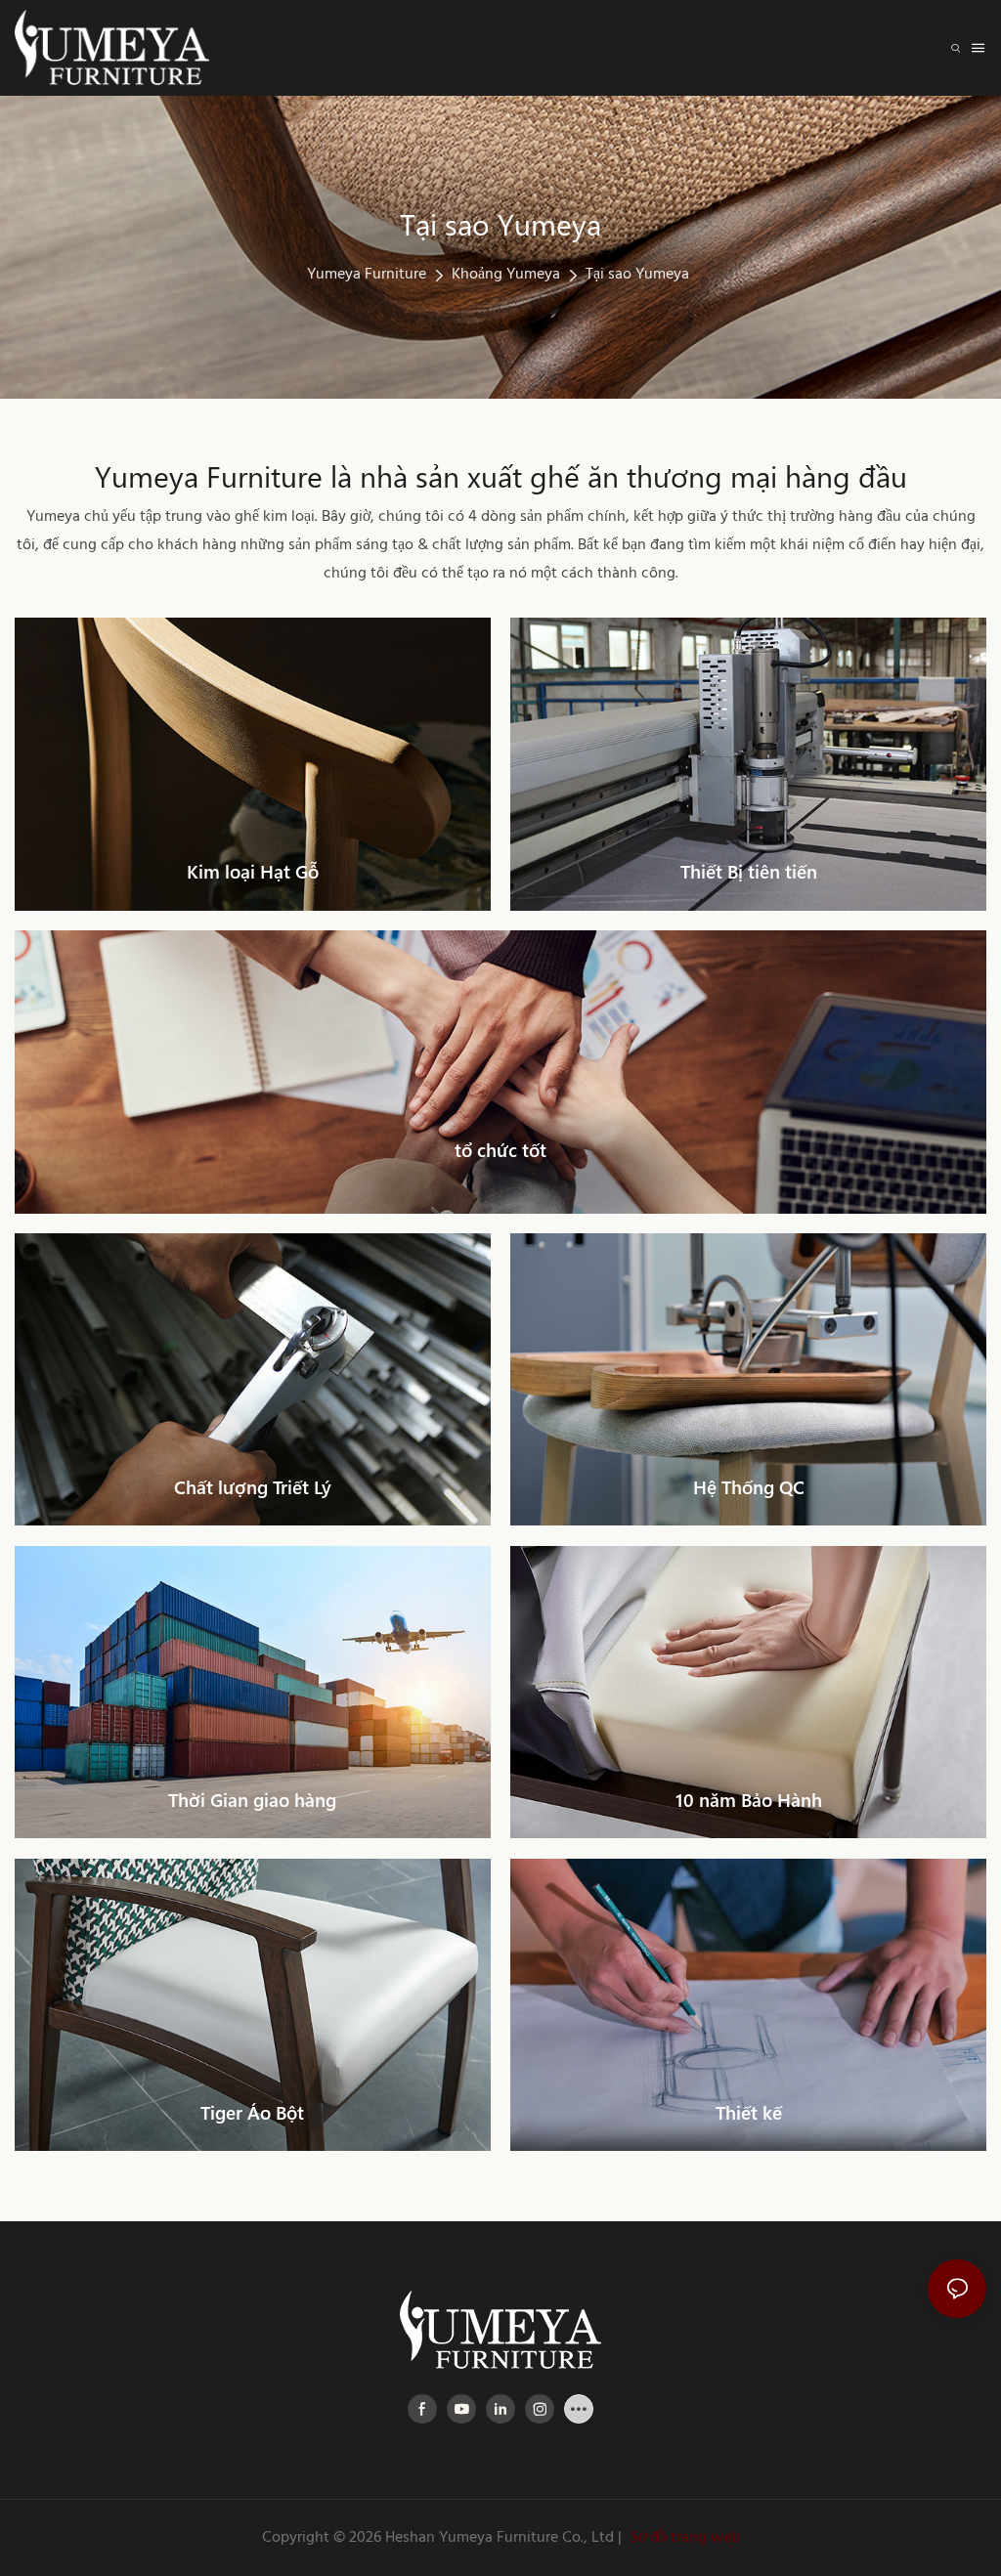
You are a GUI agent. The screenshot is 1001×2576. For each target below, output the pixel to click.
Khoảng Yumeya (506, 275)
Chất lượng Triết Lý (253, 1487)
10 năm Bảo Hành (749, 1800)
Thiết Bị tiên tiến (749, 871)
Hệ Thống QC (749, 1487)
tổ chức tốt (500, 1150)
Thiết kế (749, 2112)
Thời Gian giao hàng (252, 1800)
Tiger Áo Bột (252, 2112)
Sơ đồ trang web (683, 2538)
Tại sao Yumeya (637, 275)
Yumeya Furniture (367, 275)
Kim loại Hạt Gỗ (253, 871)
